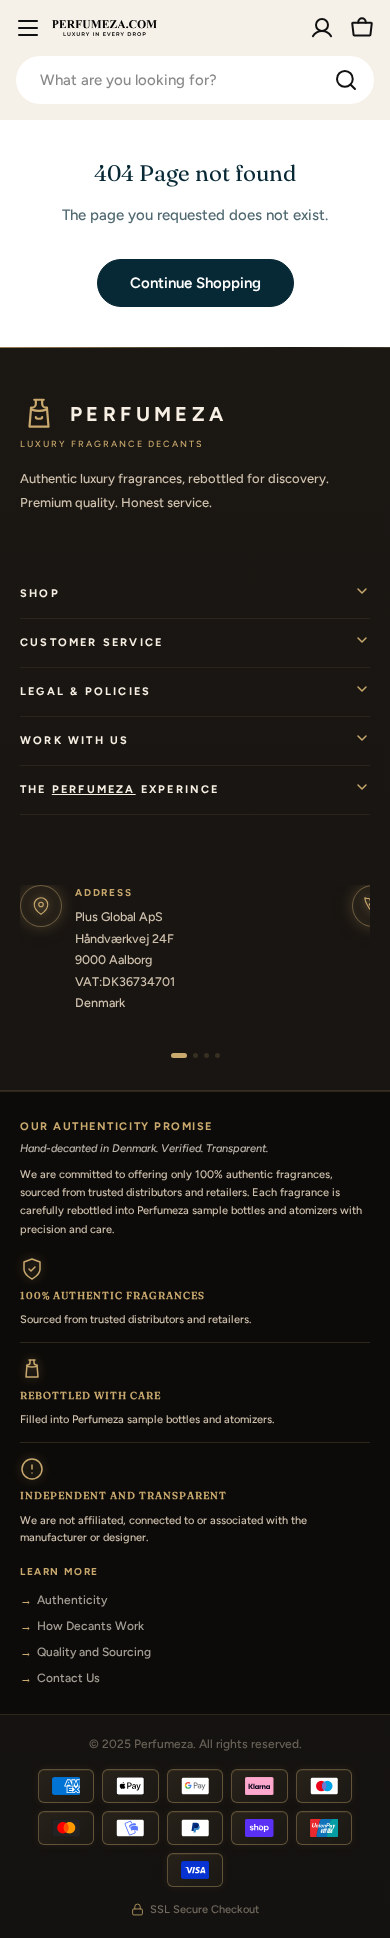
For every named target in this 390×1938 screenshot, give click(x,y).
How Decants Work (90, 1626)
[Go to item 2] (195, 1055)
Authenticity (72, 1600)
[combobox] (195, 80)
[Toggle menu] (28, 28)
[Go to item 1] (179, 1055)
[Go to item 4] (217, 1055)
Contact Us (68, 1678)
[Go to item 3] (206, 1055)
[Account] (322, 28)
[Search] (346, 80)
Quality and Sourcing (94, 1652)
